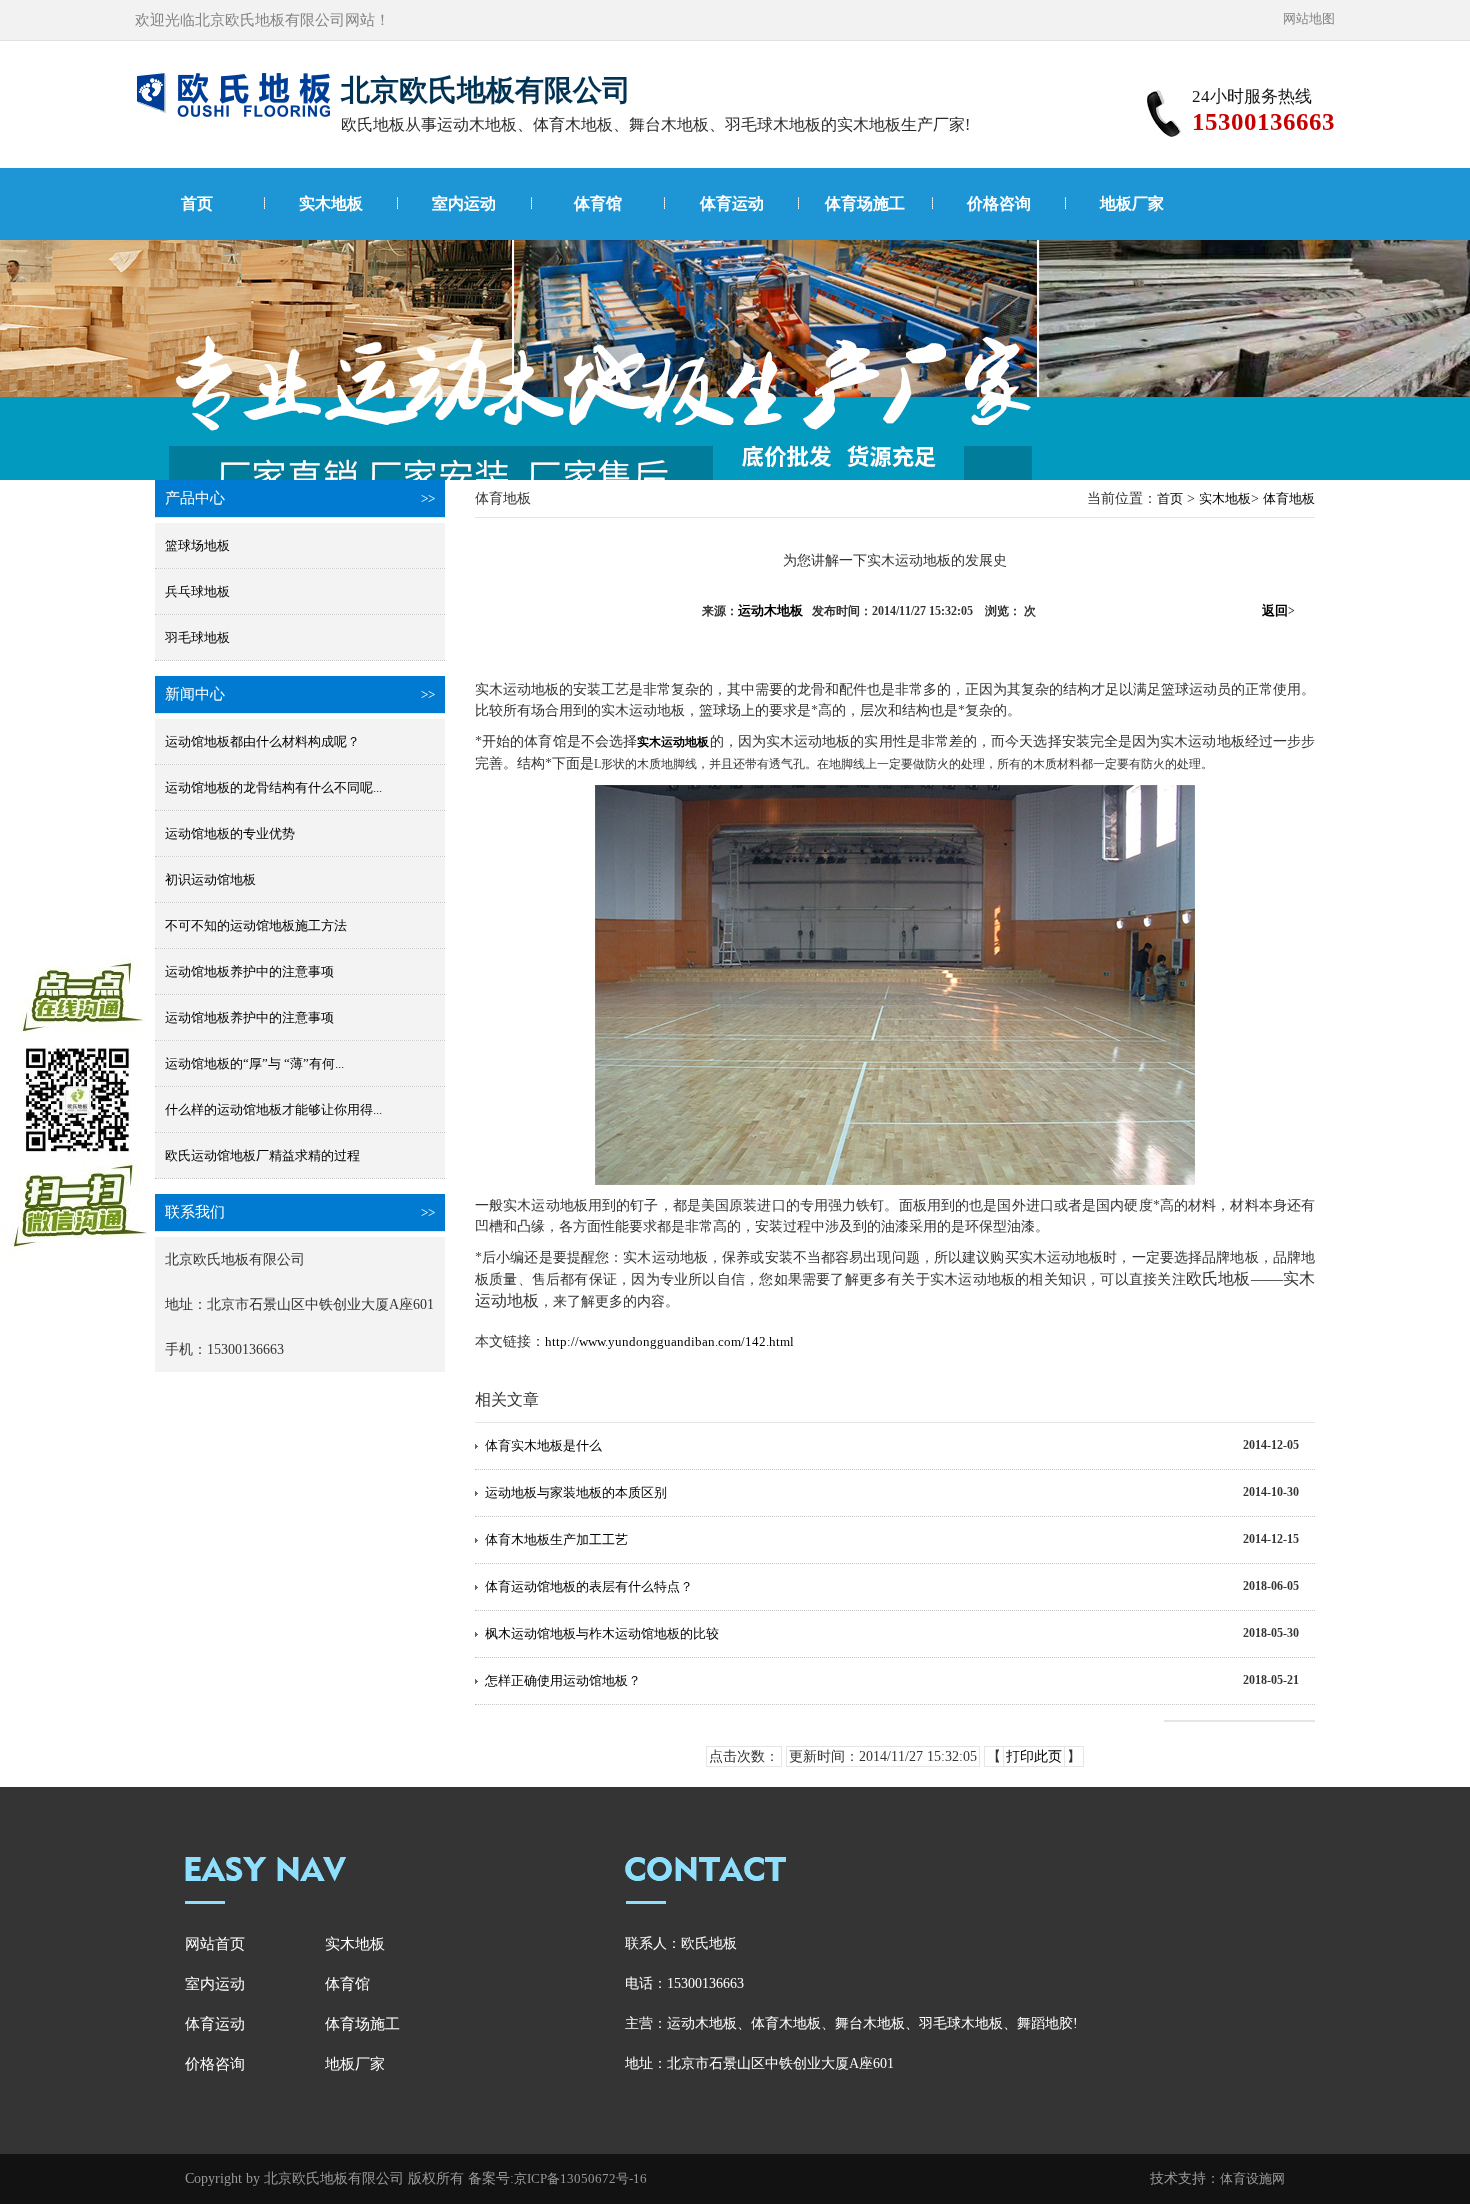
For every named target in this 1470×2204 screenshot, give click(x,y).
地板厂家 (1132, 203)
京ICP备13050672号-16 (580, 2178)
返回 (1278, 610)
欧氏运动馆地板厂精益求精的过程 (262, 1155)
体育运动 (732, 203)
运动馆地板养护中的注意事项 (249, 971)
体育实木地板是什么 (543, 1445)
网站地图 (1309, 18)
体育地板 (1289, 498)
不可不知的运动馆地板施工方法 (256, 925)
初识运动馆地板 (210, 879)
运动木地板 (770, 610)
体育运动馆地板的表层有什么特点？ (589, 1586)
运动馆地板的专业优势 (230, 833)
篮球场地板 (197, 545)
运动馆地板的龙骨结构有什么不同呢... (273, 787)
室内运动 (464, 203)
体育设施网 (1252, 2178)
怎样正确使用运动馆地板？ (563, 1680)
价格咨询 (999, 203)
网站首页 (215, 1944)
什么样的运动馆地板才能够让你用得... (273, 1109)
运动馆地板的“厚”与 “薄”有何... (254, 1063)
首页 (197, 203)
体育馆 (598, 203)
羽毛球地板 (197, 637)
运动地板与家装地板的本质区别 (576, 1492)
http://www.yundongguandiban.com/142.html (669, 1341)
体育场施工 (865, 203)
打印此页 (1034, 1756)
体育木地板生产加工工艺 (556, 1539)
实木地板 (331, 203)
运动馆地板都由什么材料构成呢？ (262, 741)
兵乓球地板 (197, 591)
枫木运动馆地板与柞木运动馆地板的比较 (602, 1633)
